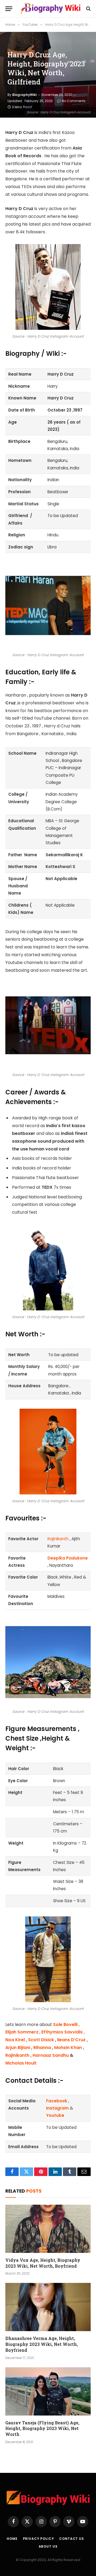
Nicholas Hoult (21, 2063)
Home (12, 2539)
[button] (9, 9)
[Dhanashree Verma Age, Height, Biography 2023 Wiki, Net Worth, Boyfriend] (48, 2307)
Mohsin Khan (68, 2048)
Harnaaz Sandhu (51, 2055)
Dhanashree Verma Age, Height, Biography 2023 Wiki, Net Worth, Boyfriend (42, 2344)
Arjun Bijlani (18, 2048)
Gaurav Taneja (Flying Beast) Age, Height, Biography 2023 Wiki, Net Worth (42, 2429)
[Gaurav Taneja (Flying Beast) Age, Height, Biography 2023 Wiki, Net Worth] (48, 2391)
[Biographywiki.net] (51, 9)
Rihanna (42, 2048)
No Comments (74, 101)
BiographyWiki (24, 95)
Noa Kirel (15, 2040)
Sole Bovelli (65, 2024)
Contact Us (71, 2539)
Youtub (54, 2115)
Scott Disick (41, 2040)
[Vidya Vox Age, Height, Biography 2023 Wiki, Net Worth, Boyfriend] (48, 2229)
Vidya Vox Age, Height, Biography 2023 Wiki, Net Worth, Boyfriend (43, 2263)
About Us (48, 2546)
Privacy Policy (39, 2539)
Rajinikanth (58, 1539)
